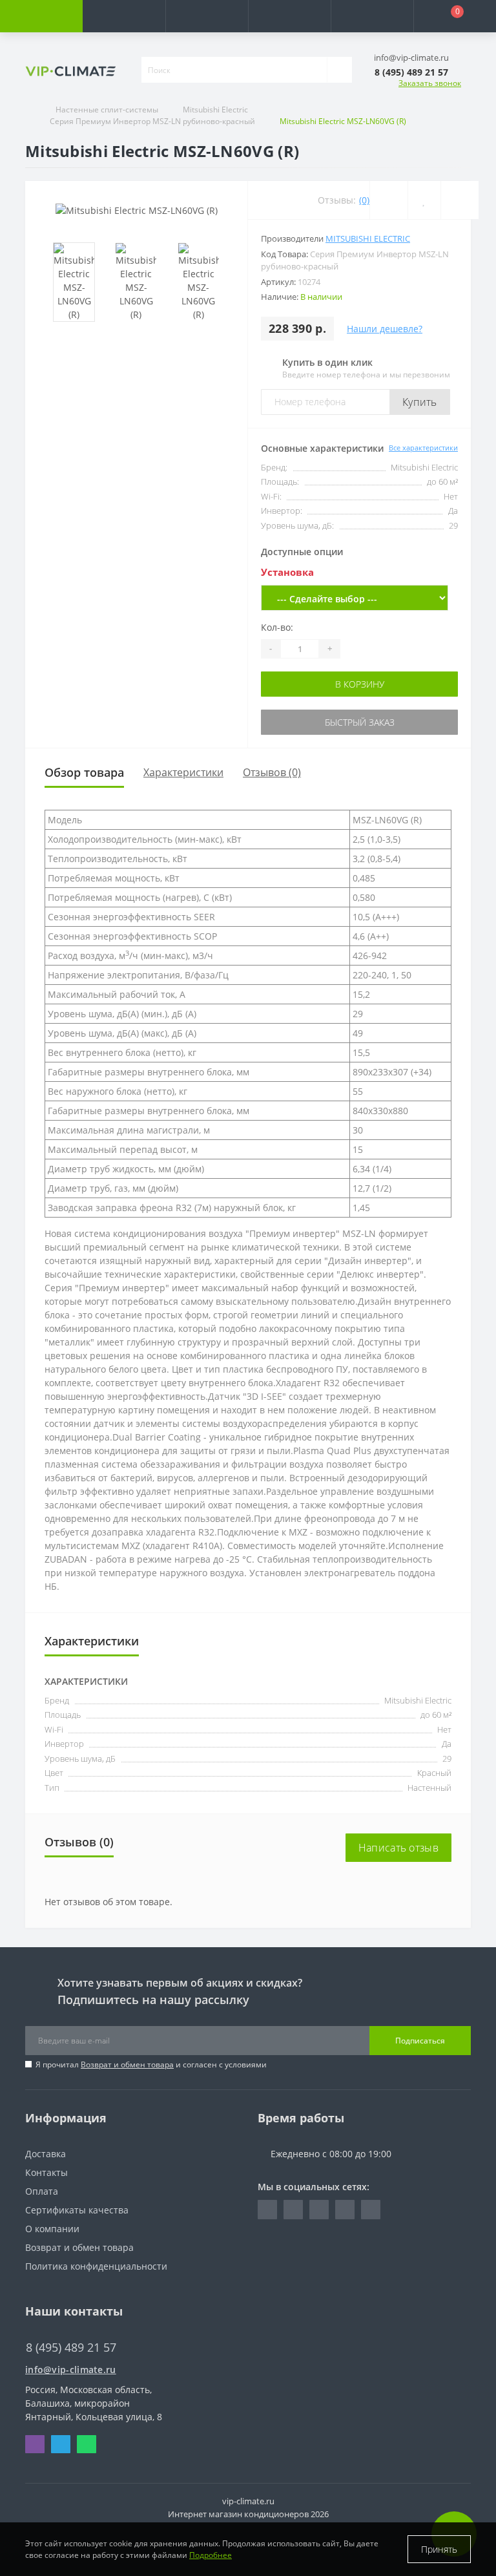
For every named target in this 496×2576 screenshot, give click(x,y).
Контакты (46, 2172)
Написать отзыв (398, 1848)
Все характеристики (423, 448)
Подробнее (211, 2555)
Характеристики (183, 772)
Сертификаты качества (77, 2210)
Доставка (46, 2154)
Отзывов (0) (272, 772)
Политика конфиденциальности (96, 2266)
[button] (207, 16)
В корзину (360, 684)
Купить (420, 402)
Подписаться (420, 2041)
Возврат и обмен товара (127, 2064)
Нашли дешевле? (385, 329)
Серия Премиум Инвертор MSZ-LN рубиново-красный (152, 121)
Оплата (42, 2191)
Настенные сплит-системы (107, 110)
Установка (287, 572)
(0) (364, 200)
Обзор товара (84, 772)
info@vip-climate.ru (71, 2370)
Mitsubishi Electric (215, 110)
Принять (439, 2549)
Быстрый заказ (360, 722)
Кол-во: (277, 627)
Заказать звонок (430, 83)
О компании (52, 2229)
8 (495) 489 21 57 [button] (71, 2348)
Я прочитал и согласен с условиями (151, 2064)
